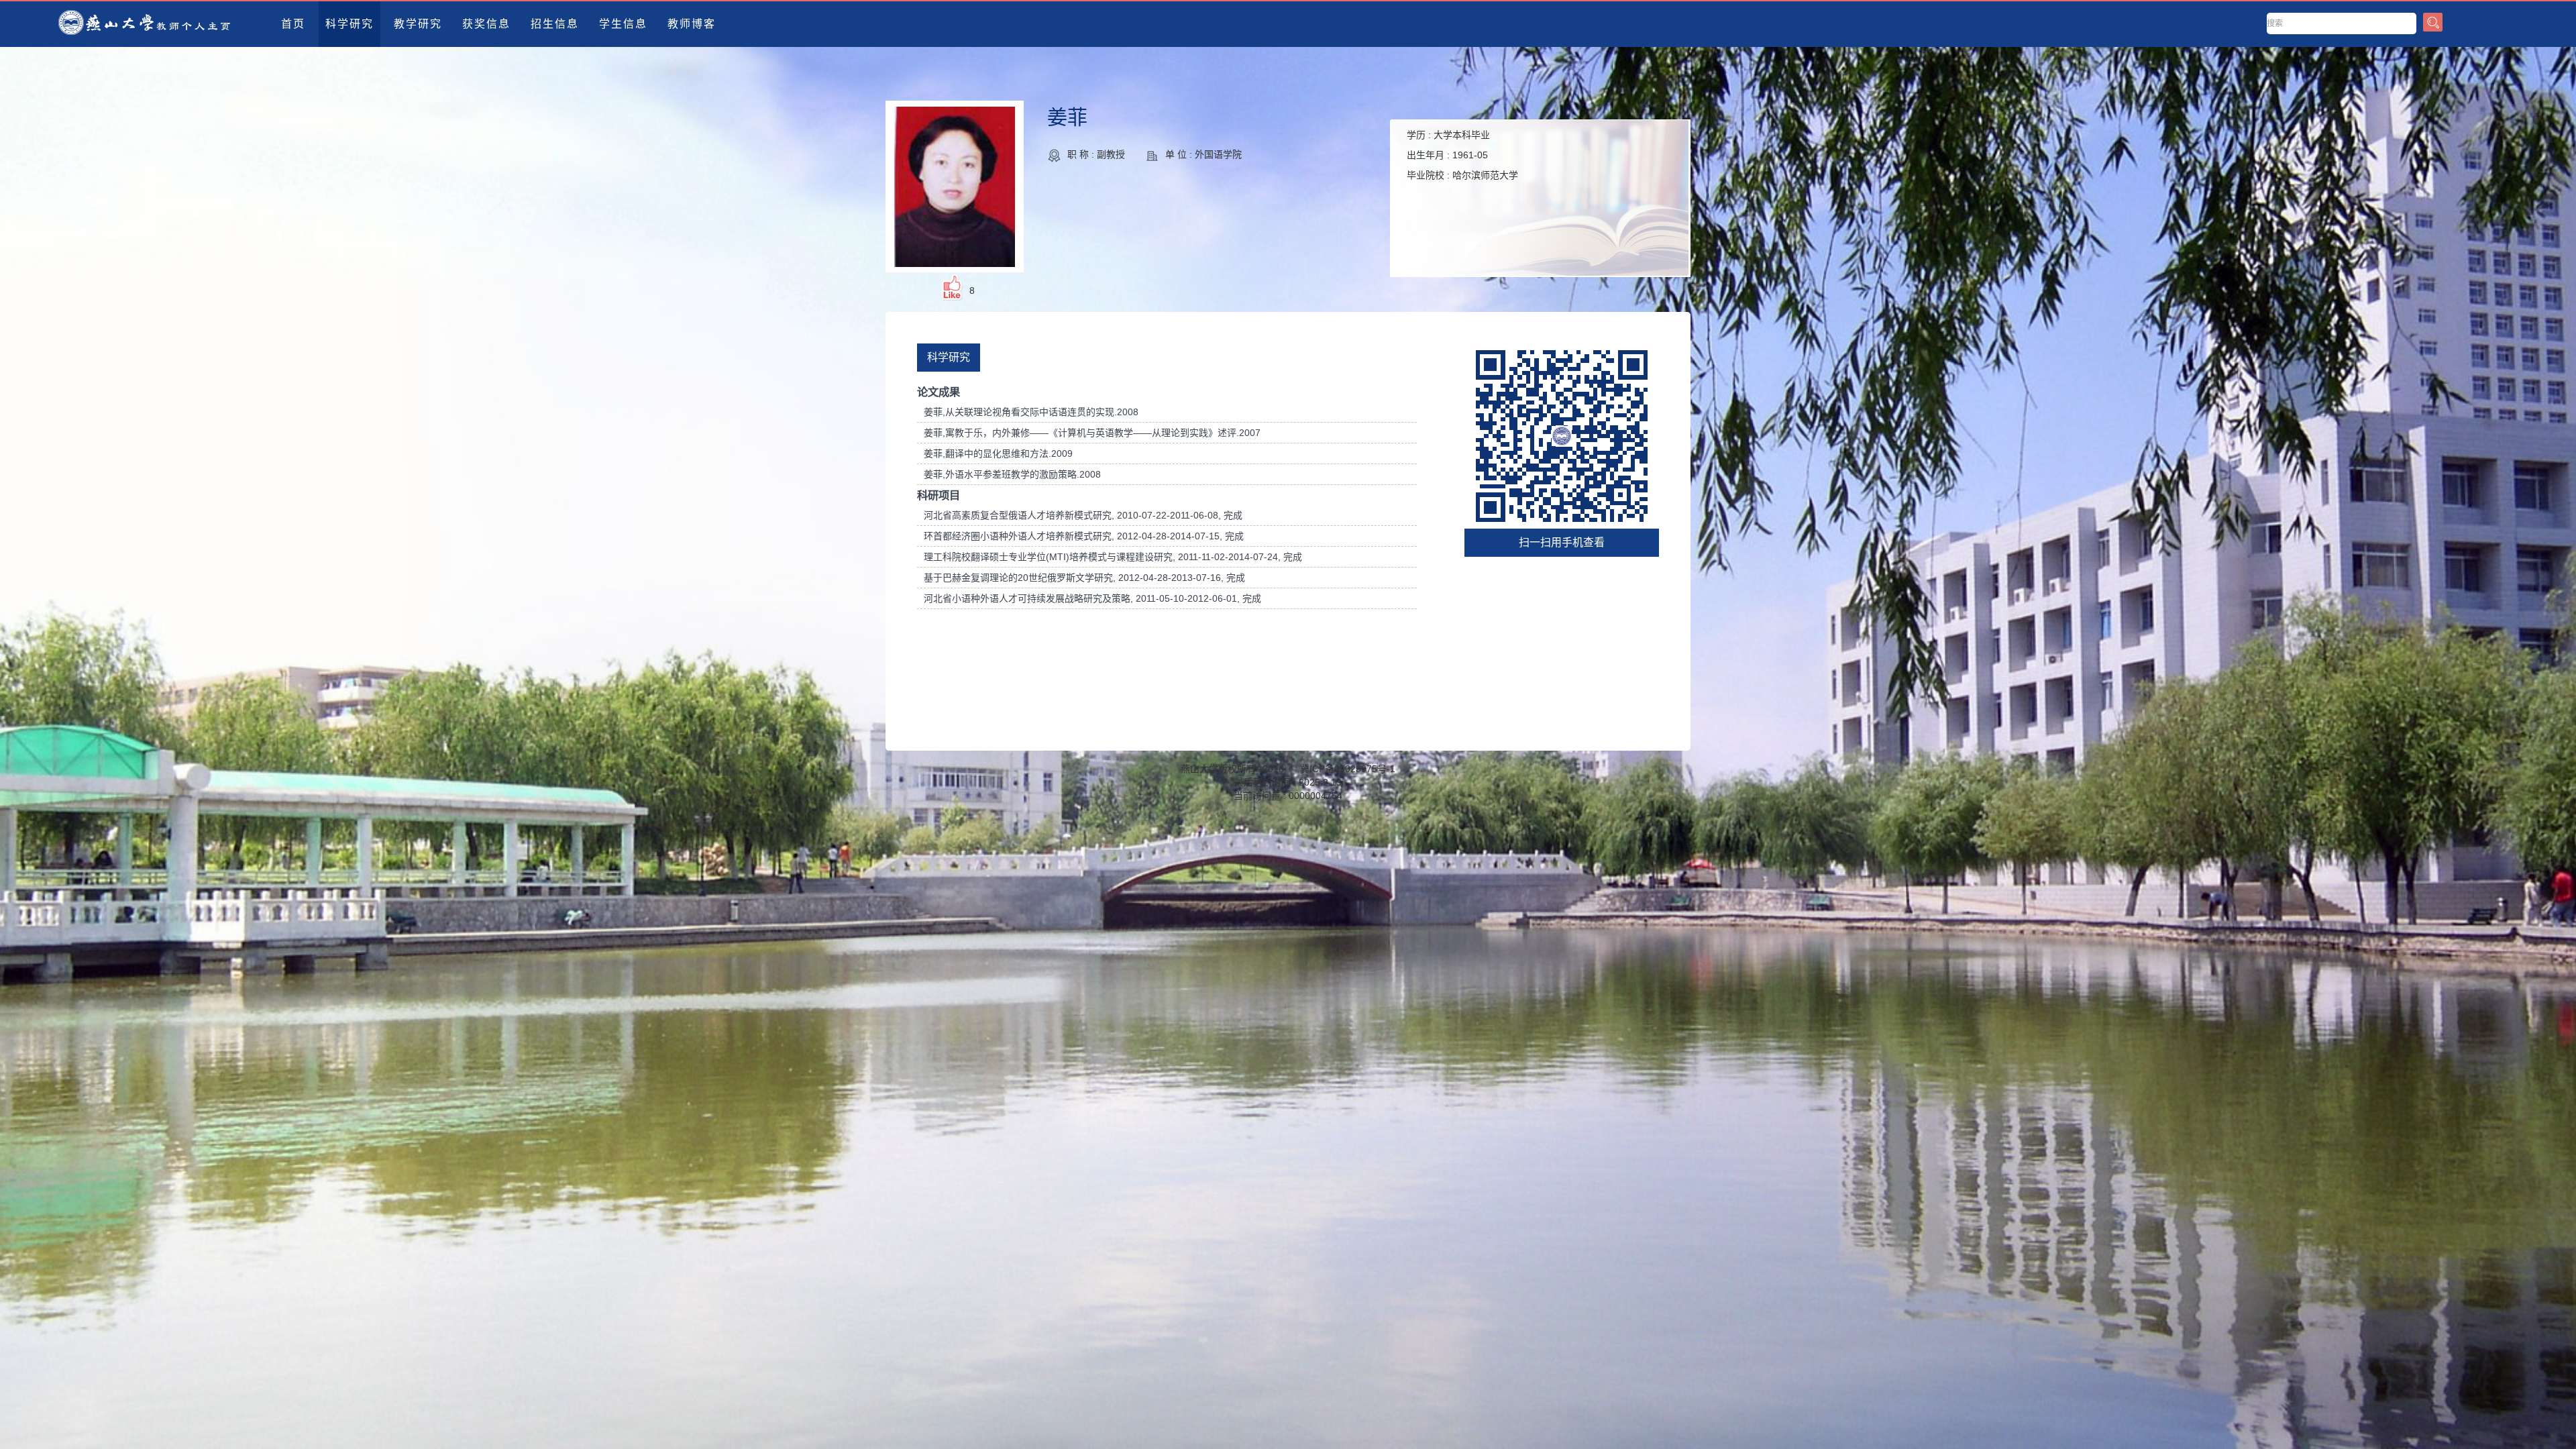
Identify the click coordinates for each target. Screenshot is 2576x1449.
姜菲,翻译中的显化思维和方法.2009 (998, 453)
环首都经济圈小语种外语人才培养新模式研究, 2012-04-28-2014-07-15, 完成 (1084, 536)
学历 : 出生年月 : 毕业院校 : (1462, 155)
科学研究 (350, 24)
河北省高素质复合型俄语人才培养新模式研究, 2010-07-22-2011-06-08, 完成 (1083, 515)
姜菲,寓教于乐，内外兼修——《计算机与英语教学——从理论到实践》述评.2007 (1092, 433)
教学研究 (418, 24)
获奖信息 (486, 24)
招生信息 (555, 24)
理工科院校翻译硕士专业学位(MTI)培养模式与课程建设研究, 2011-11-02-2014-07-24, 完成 (1113, 557)
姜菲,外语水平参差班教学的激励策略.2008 (1012, 474)
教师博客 (692, 24)
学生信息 (623, 24)
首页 (293, 24)
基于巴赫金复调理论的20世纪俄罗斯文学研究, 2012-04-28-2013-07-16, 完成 (1084, 578)
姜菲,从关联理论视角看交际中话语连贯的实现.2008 (1031, 412)
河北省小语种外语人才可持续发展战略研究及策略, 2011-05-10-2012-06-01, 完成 (1092, 598)
